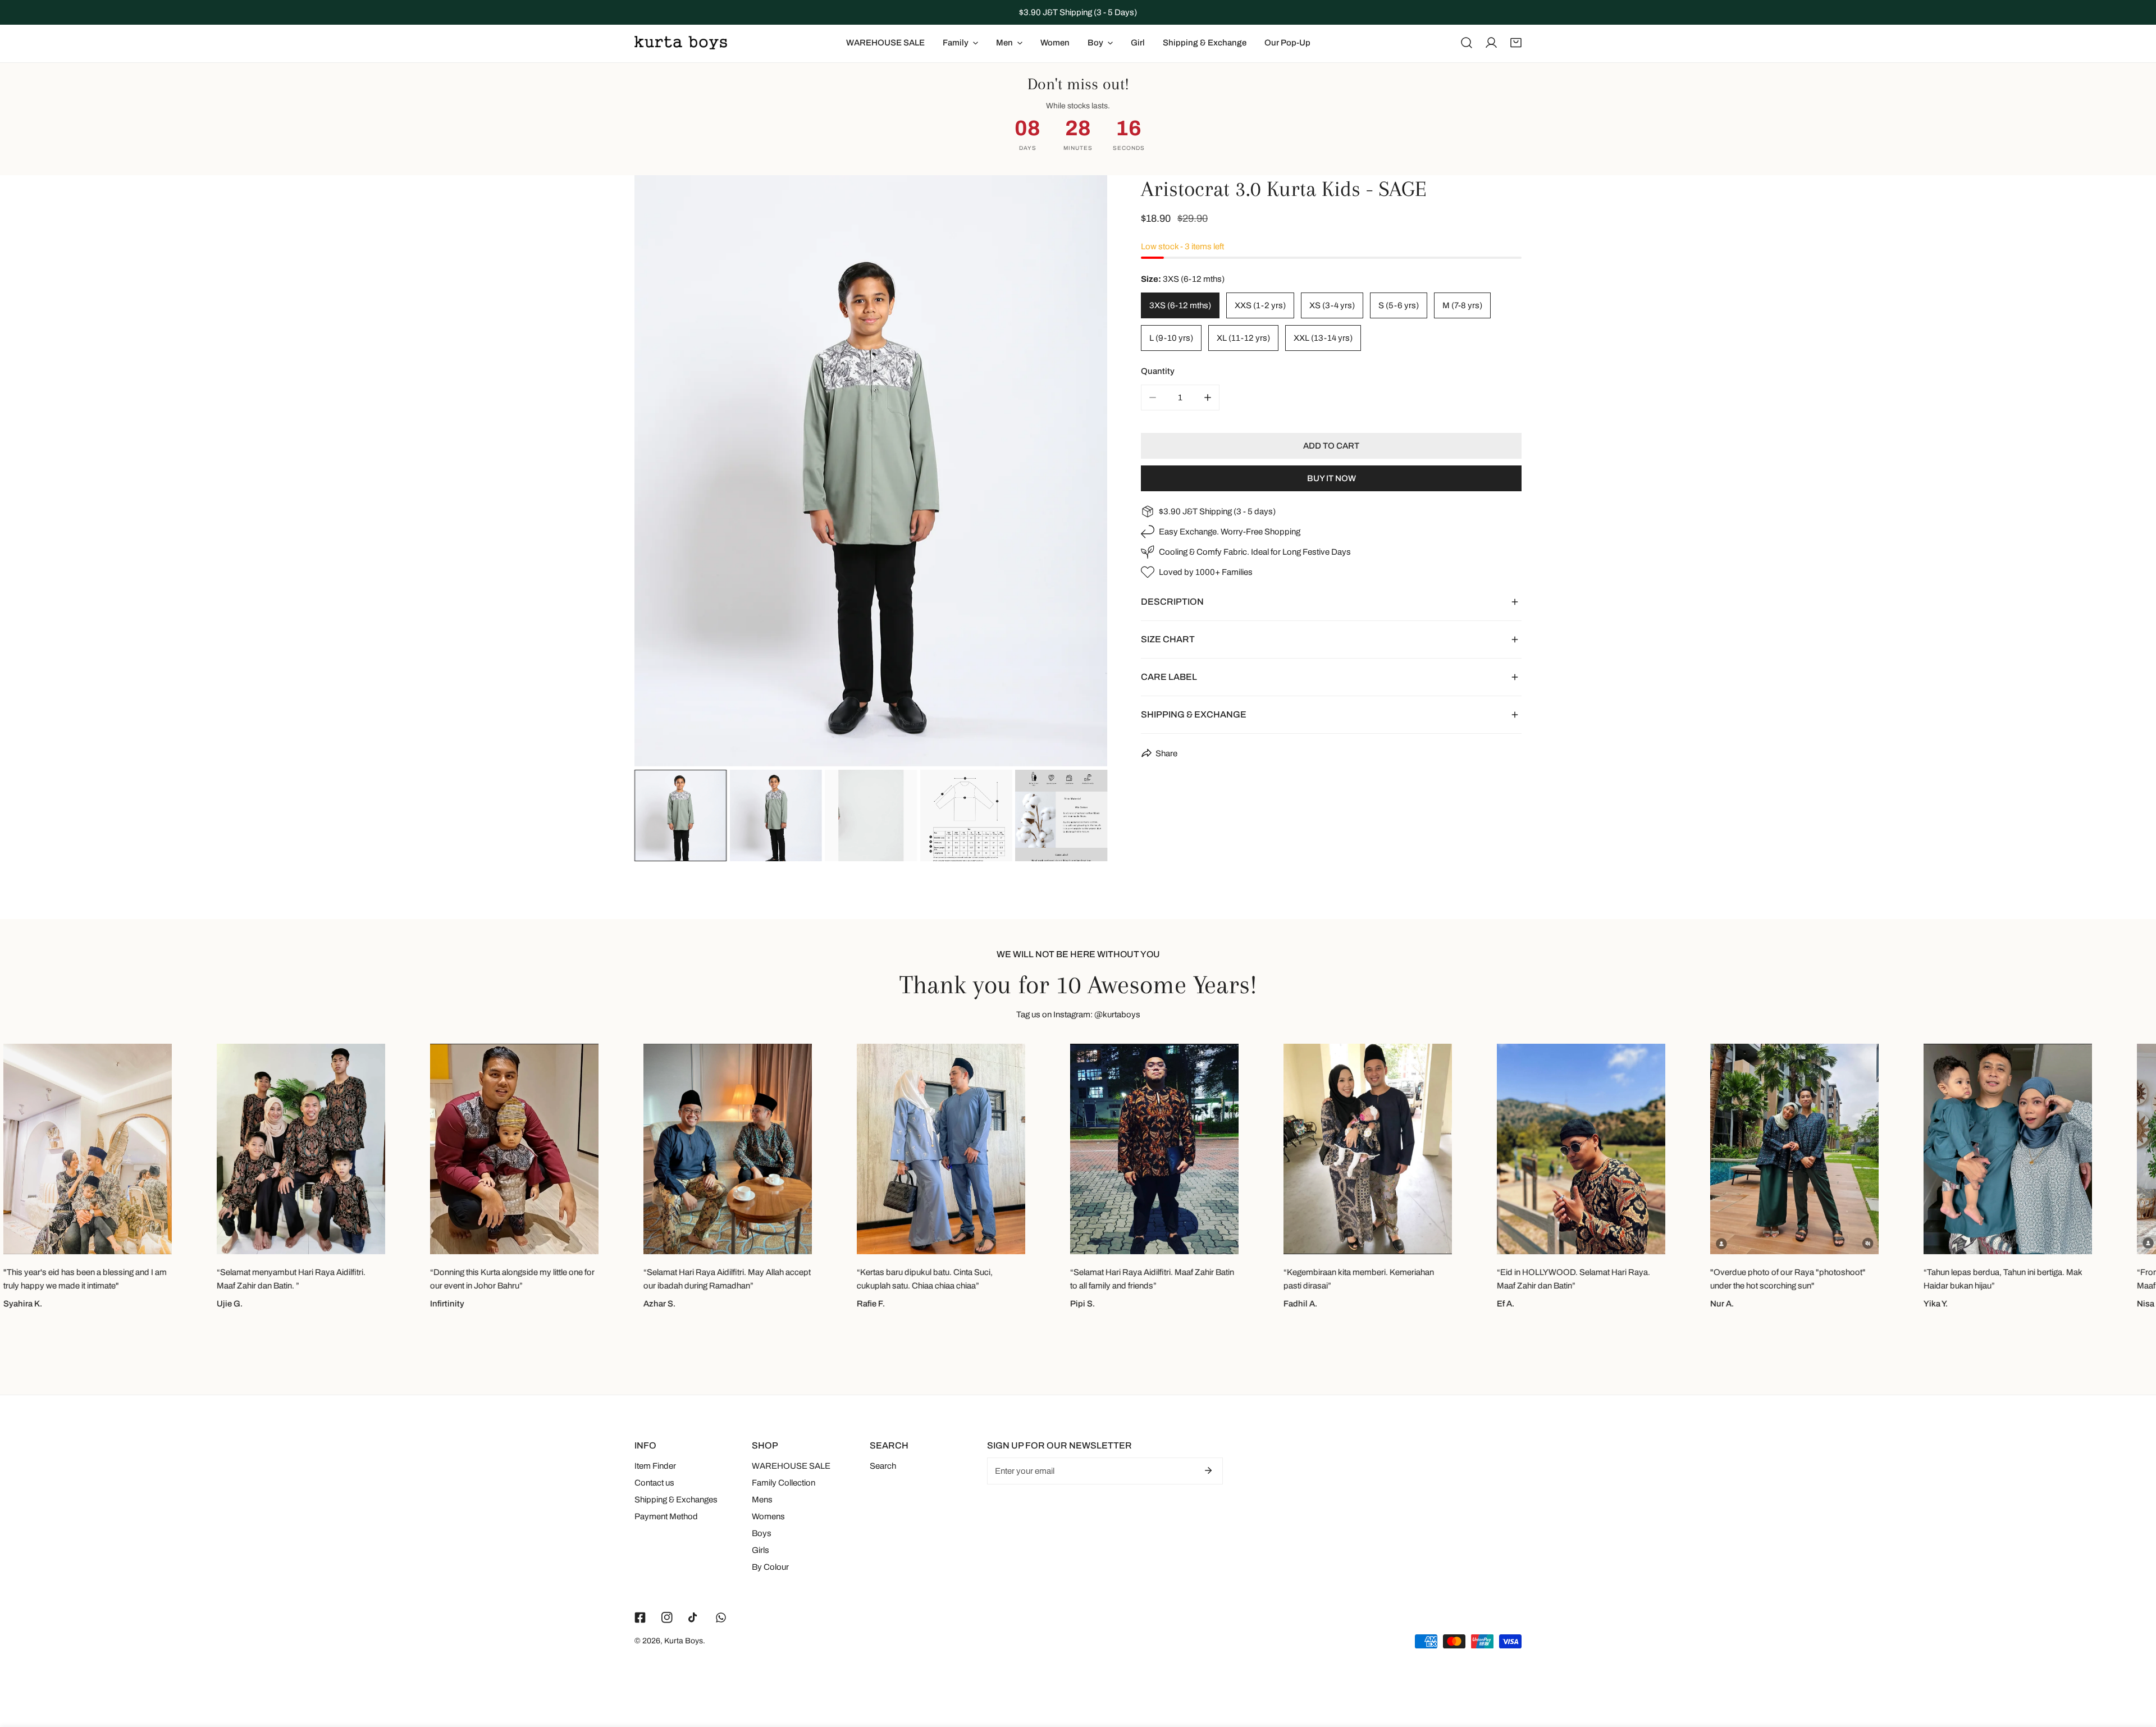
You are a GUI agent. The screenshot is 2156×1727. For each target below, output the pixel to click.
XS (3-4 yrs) (1332, 305)
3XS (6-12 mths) (1180, 305)
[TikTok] (694, 1618)
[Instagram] (667, 1618)
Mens (762, 1500)
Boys (762, 1533)
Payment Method (666, 1516)
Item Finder (655, 1466)
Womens (768, 1516)
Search (883, 1466)
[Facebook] (640, 1618)
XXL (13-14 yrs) (1323, 338)
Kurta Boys (684, 1641)
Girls (760, 1550)
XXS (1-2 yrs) (1260, 305)
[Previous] (661, 472)
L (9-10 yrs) (1171, 338)
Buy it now (1331, 478)
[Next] (1081, 472)
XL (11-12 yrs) (1243, 338)
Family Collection (784, 1483)
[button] (1516, 43)
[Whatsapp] (721, 1618)
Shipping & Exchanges (676, 1500)
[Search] (1467, 43)
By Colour (770, 1567)
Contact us (654, 1483)
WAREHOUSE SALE (791, 1466)
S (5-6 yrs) (1399, 305)
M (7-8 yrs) (1462, 305)
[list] (871, 471)
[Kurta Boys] (681, 43)
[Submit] (1208, 1470)
